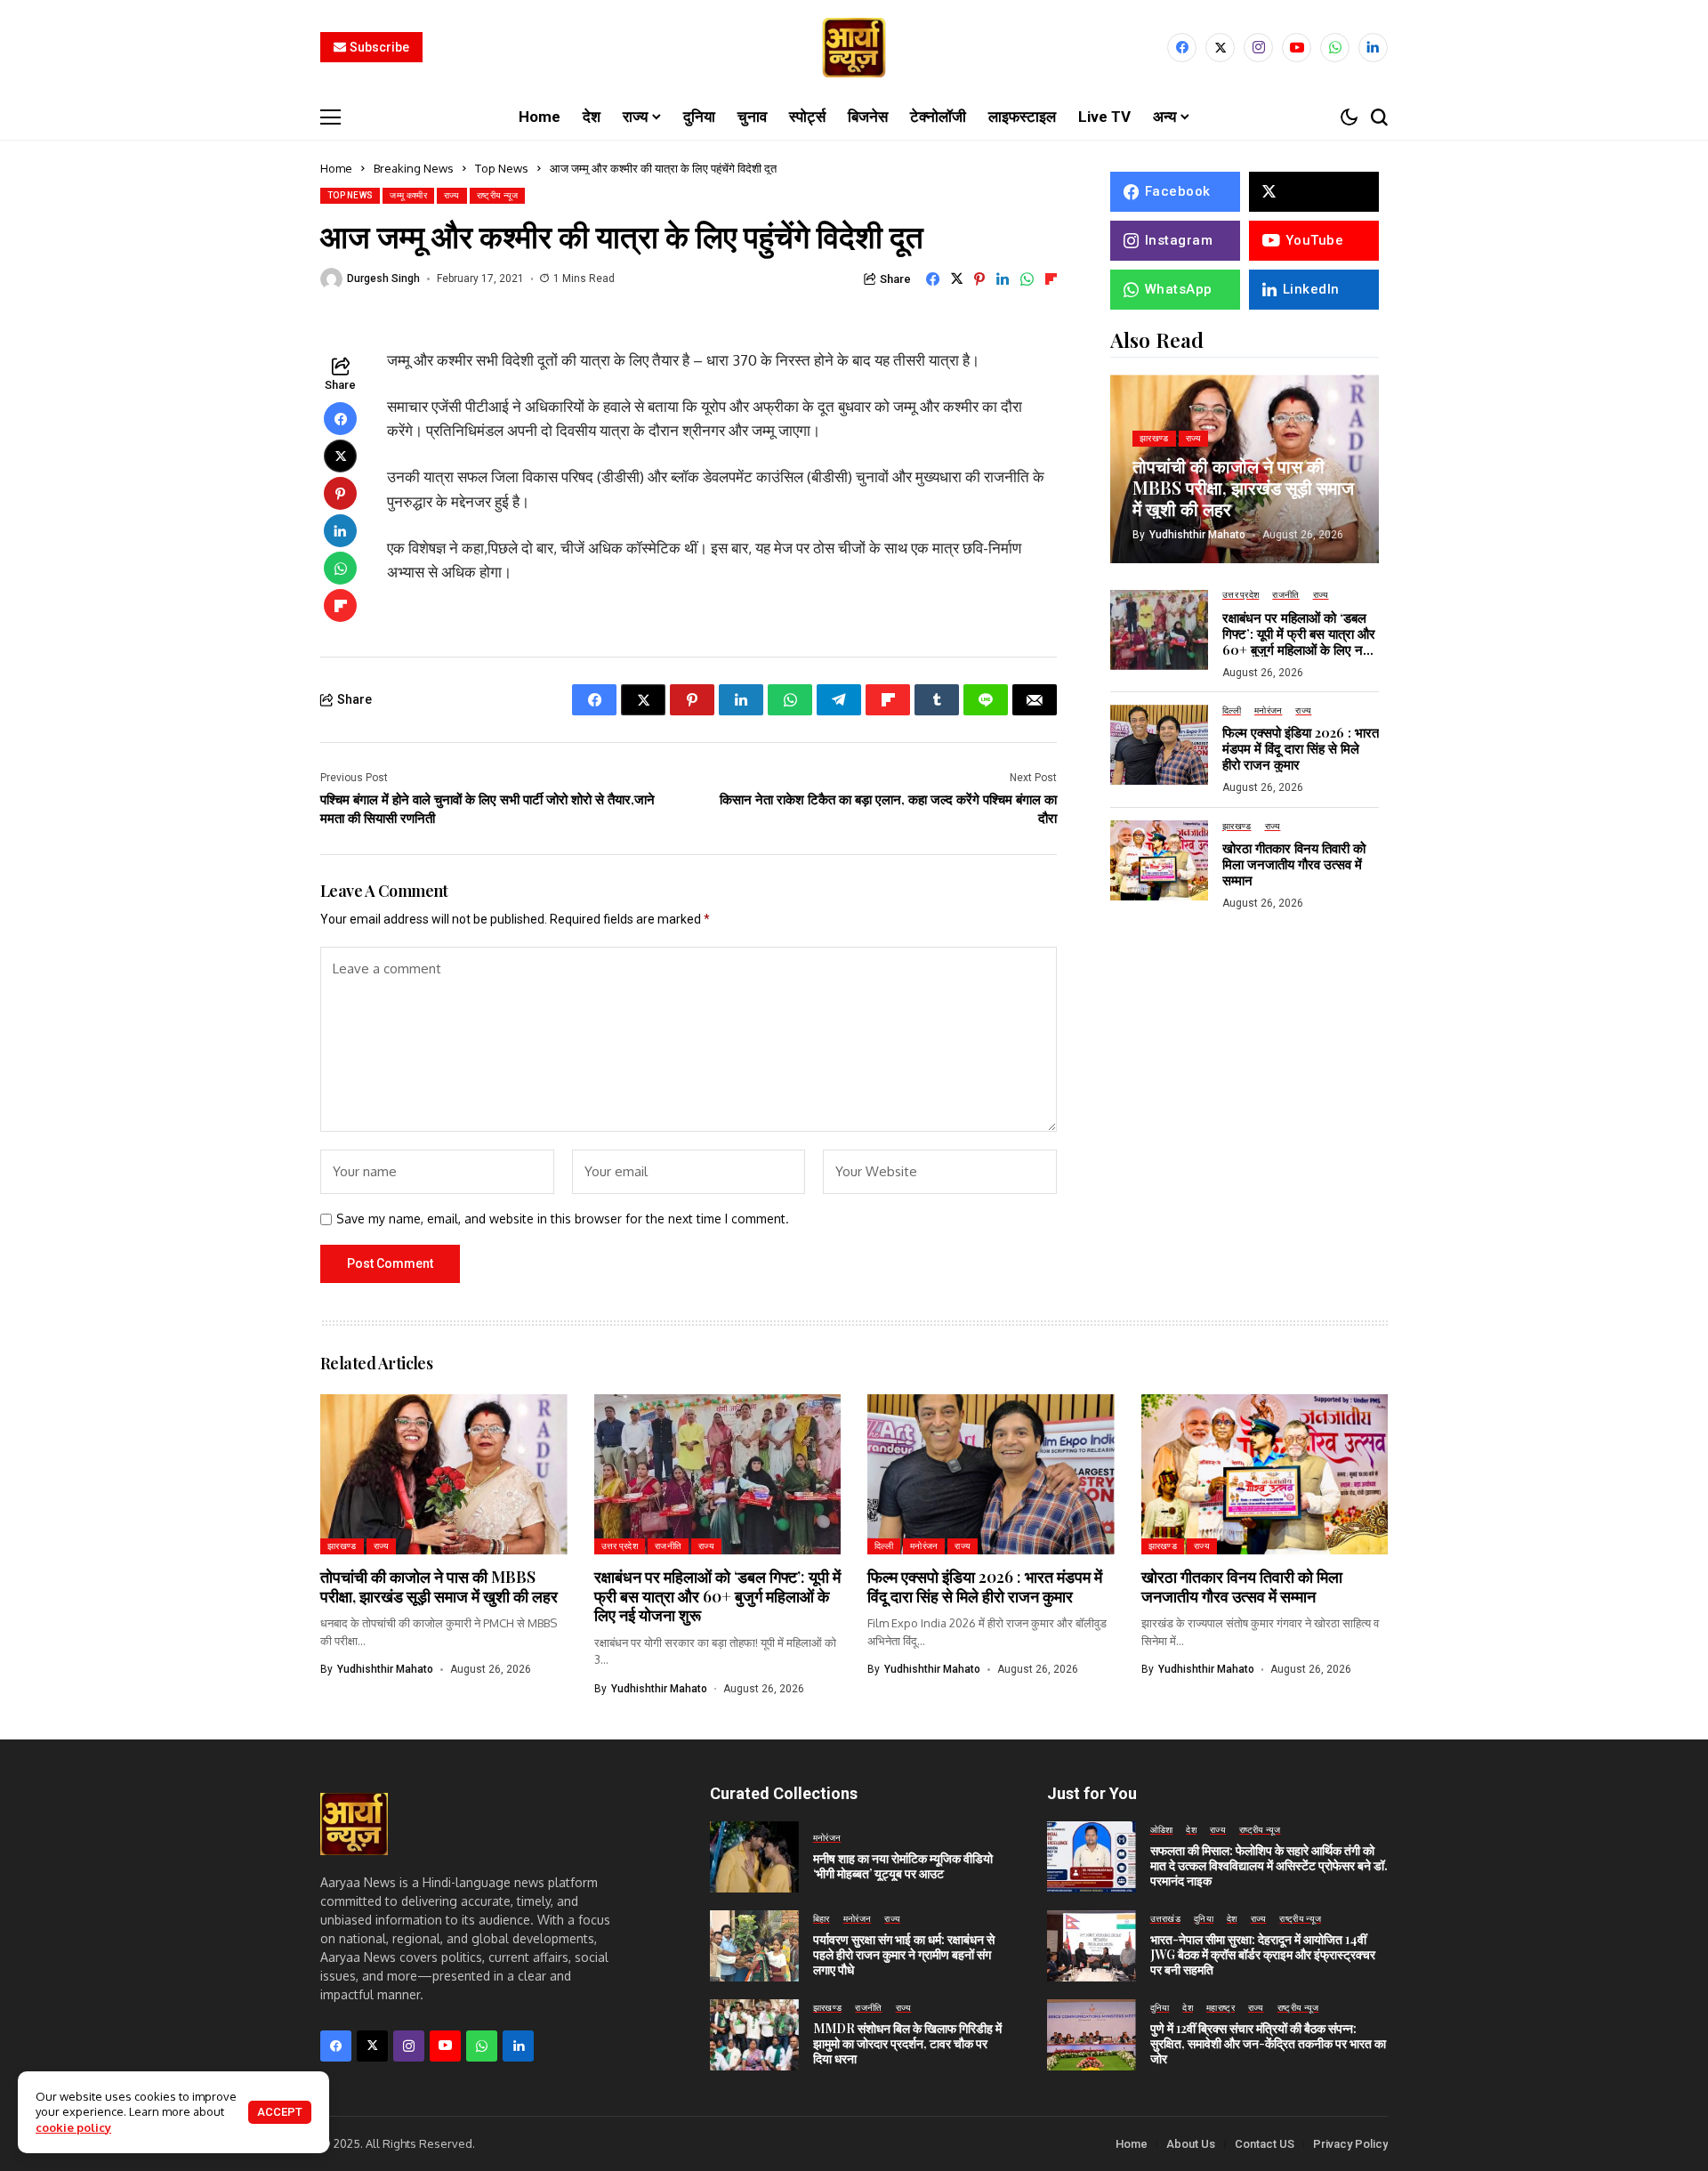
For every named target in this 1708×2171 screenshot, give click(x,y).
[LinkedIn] (1373, 48)
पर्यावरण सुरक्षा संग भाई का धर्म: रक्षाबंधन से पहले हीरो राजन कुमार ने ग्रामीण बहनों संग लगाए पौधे (904, 1954)
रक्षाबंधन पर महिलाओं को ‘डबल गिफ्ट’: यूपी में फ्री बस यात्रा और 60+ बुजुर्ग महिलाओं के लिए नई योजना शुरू (1299, 641)
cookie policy (73, 2127)
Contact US (1265, 2144)
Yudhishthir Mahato (1197, 534)
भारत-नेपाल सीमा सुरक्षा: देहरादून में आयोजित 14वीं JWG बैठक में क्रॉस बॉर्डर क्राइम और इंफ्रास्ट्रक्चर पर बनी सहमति (1263, 1954)
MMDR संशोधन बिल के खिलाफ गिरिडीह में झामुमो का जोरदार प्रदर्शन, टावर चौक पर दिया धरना (907, 2043)
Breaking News (414, 168)
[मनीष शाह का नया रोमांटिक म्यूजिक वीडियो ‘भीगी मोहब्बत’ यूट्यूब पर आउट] (754, 1857)
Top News (502, 168)
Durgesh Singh (383, 278)
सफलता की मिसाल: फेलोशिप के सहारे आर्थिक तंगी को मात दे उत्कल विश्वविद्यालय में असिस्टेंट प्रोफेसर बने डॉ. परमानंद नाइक (1269, 1865)
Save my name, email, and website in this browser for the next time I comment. (563, 1219)
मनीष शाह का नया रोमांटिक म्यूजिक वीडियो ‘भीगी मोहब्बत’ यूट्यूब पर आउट (903, 1866)
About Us (1191, 2144)
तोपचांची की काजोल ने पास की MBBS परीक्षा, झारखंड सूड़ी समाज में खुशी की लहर (1243, 486)
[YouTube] (1297, 48)
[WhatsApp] (1335, 48)
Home (336, 168)
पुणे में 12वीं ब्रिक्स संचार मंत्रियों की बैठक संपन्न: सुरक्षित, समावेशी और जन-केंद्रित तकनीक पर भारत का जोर (1268, 2043)
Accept (280, 2112)
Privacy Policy (1350, 2144)
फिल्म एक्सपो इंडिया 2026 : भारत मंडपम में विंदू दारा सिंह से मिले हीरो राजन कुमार (1301, 748)
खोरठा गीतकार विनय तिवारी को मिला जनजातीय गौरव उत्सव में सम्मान (1294, 863)
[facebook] (1182, 48)
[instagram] (1258, 48)
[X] (1220, 48)
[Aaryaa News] (854, 48)
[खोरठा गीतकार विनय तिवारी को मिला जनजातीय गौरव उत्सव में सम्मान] (1159, 860)
